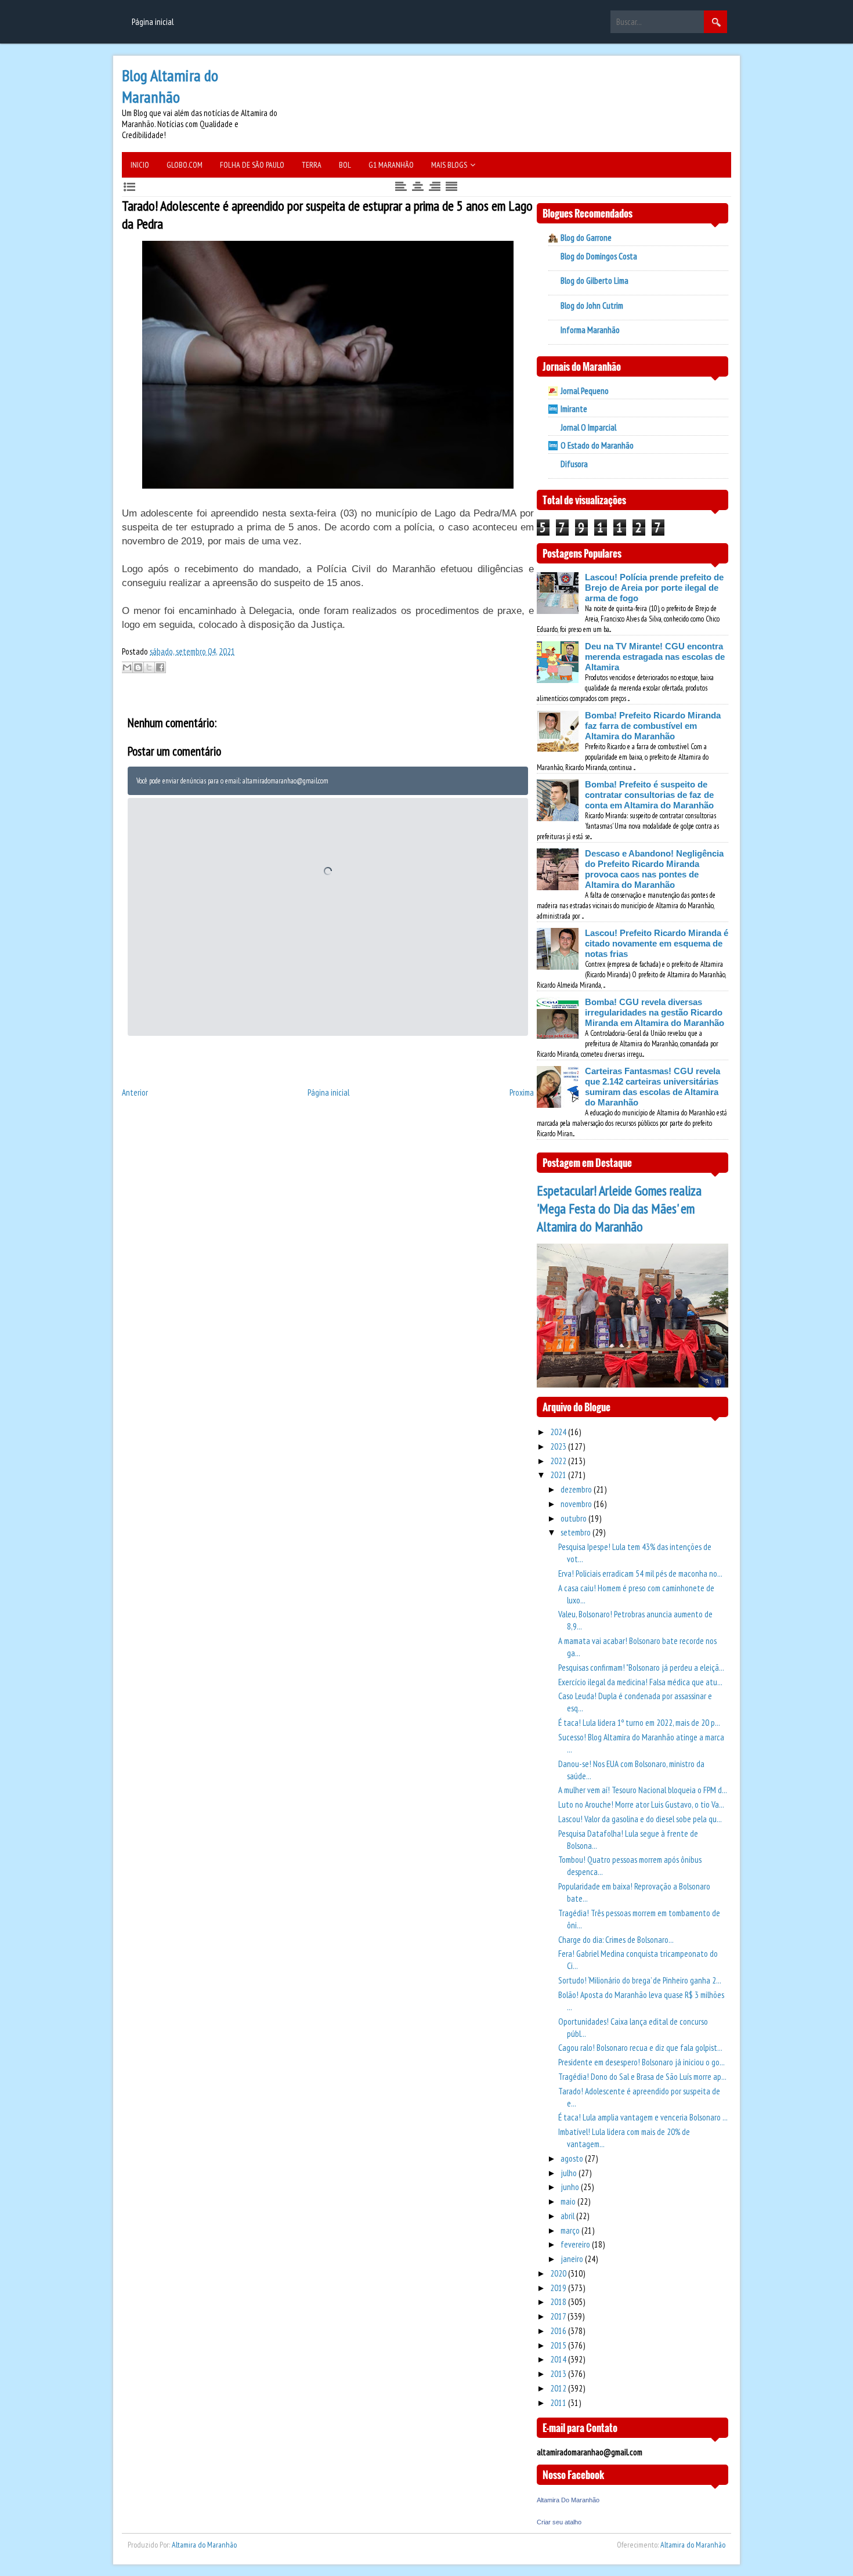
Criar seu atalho (559, 2522)
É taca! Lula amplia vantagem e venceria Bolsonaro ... (643, 2117)
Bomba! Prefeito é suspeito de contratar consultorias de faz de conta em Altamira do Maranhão (649, 795)
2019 (559, 2288)
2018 (559, 2302)
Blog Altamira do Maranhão (170, 86)
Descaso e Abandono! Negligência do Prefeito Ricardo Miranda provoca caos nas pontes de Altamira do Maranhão (654, 869)
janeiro (573, 2259)
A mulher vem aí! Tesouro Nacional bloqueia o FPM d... (643, 1790)
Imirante (574, 409)
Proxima (522, 1092)
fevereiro (576, 2244)
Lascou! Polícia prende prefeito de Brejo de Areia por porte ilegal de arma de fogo (654, 588)
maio (569, 2201)
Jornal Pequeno (585, 391)
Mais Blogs (449, 165)
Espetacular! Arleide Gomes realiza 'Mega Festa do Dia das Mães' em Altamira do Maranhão (619, 1208)
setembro (577, 1532)
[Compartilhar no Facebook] (160, 667)
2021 (559, 1475)
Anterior (135, 1092)
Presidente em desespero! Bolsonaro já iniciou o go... (641, 2062)
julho (570, 2173)
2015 (559, 2345)
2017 (559, 2316)
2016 (559, 2331)
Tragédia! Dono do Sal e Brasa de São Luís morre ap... (642, 2077)
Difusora (574, 464)
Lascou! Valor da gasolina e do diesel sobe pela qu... (640, 1819)
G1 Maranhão (391, 165)
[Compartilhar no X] (149, 667)
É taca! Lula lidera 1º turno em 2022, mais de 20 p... (639, 1723)
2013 (559, 2374)
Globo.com (185, 165)
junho (571, 2187)
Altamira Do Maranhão (568, 2500)
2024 (559, 1432)
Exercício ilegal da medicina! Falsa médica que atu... (640, 1682)
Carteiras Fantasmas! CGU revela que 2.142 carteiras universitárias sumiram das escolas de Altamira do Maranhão (653, 1087)
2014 (559, 2359)
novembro (577, 1504)
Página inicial (153, 22)
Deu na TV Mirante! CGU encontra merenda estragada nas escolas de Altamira (655, 657)
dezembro (577, 1489)
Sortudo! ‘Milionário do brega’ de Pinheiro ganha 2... (640, 1980)
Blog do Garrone (586, 238)
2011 (559, 2403)
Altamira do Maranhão (204, 2545)
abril (568, 2216)
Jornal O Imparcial (588, 427)
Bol (345, 165)
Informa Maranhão (590, 330)
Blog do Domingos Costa (599, 256)
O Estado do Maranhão (597, 445)
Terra (312, 165)
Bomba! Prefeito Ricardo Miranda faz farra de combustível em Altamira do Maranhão (653, 726)
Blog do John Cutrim (592, 306)
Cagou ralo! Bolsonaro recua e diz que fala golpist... (640, 2048)
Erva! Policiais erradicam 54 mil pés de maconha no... (640, 1574)
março (571, 2230)
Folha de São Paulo (252, 165)
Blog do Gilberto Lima (594, 281)
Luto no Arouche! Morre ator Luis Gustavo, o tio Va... (641, 1804)
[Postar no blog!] (138, 667)
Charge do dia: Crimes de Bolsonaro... (616, 1940)
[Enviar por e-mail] (127, 667)
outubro (574, 1518)
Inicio (140, 165)
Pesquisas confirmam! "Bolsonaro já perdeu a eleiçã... (641, 1668)
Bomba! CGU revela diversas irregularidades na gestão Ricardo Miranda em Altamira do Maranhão (655, 1012)
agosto (573, 2158)
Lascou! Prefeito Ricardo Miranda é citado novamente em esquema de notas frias (657, 943)
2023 (559, 1446)
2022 (559, 1461)
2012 (559, 2388)
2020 (559, 2273)
